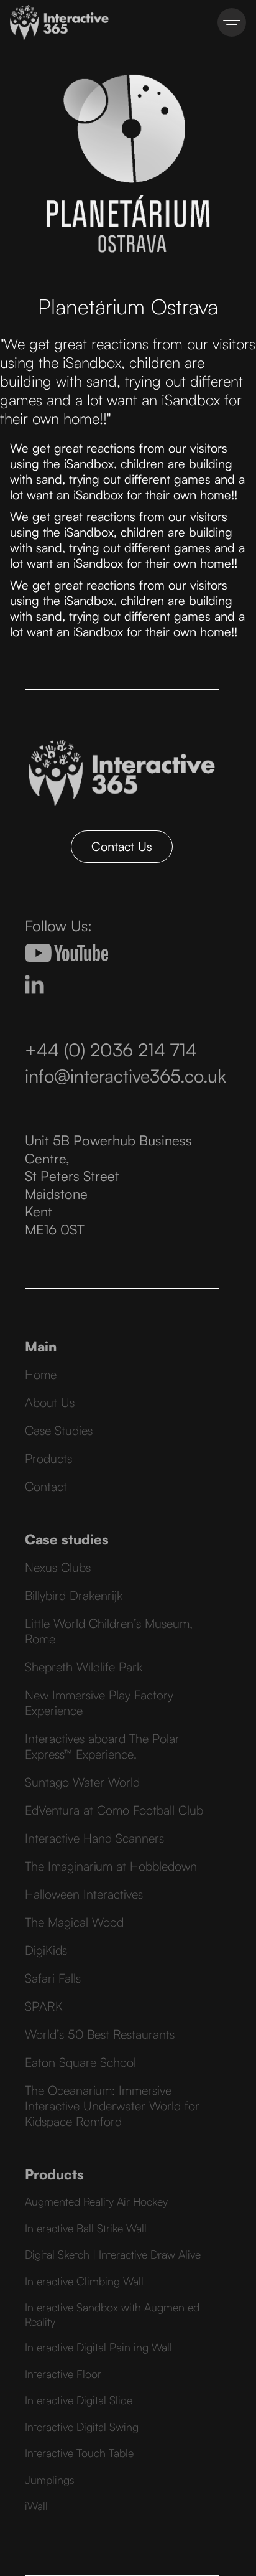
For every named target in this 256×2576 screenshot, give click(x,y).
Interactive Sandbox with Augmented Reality (112, 2314)
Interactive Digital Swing (82, 2427)
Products (48, 1458)
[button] (232, 22)
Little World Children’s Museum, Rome (109, 1631)
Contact (46, 1486)
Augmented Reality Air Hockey (96, 2201)
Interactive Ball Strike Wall (86, 2228)
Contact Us (122, 846)
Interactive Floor (63, 2374)
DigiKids (46, 1950)
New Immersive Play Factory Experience (99, 1703)
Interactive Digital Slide (79, 2400)
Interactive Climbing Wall (84, 2281)
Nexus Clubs (58, 1567)
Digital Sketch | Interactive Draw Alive (113, 2254)
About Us (50, 1402)
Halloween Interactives (84, 1894)
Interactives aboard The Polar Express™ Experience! (102, 1746)
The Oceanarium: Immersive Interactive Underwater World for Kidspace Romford (112, 2106)
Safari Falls (53, 1978)
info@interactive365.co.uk (126, 1076)
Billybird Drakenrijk (74, 1595)
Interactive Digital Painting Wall (98, 2347)
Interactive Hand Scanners (94, 1838)
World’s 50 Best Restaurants (100, 2034)
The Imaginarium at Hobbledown (111, 1866)
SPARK (44, 2006)
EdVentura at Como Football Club (114, 1810)
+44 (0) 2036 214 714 (111, 1050)
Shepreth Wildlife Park (84, 1667)
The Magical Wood (74, 1922)
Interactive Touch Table (79, 2453)
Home (41, 1374)
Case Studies (59, 1430)
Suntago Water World (82, 1782)
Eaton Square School (80, 2062)
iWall (36, 2506)
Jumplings (50, 2480)
